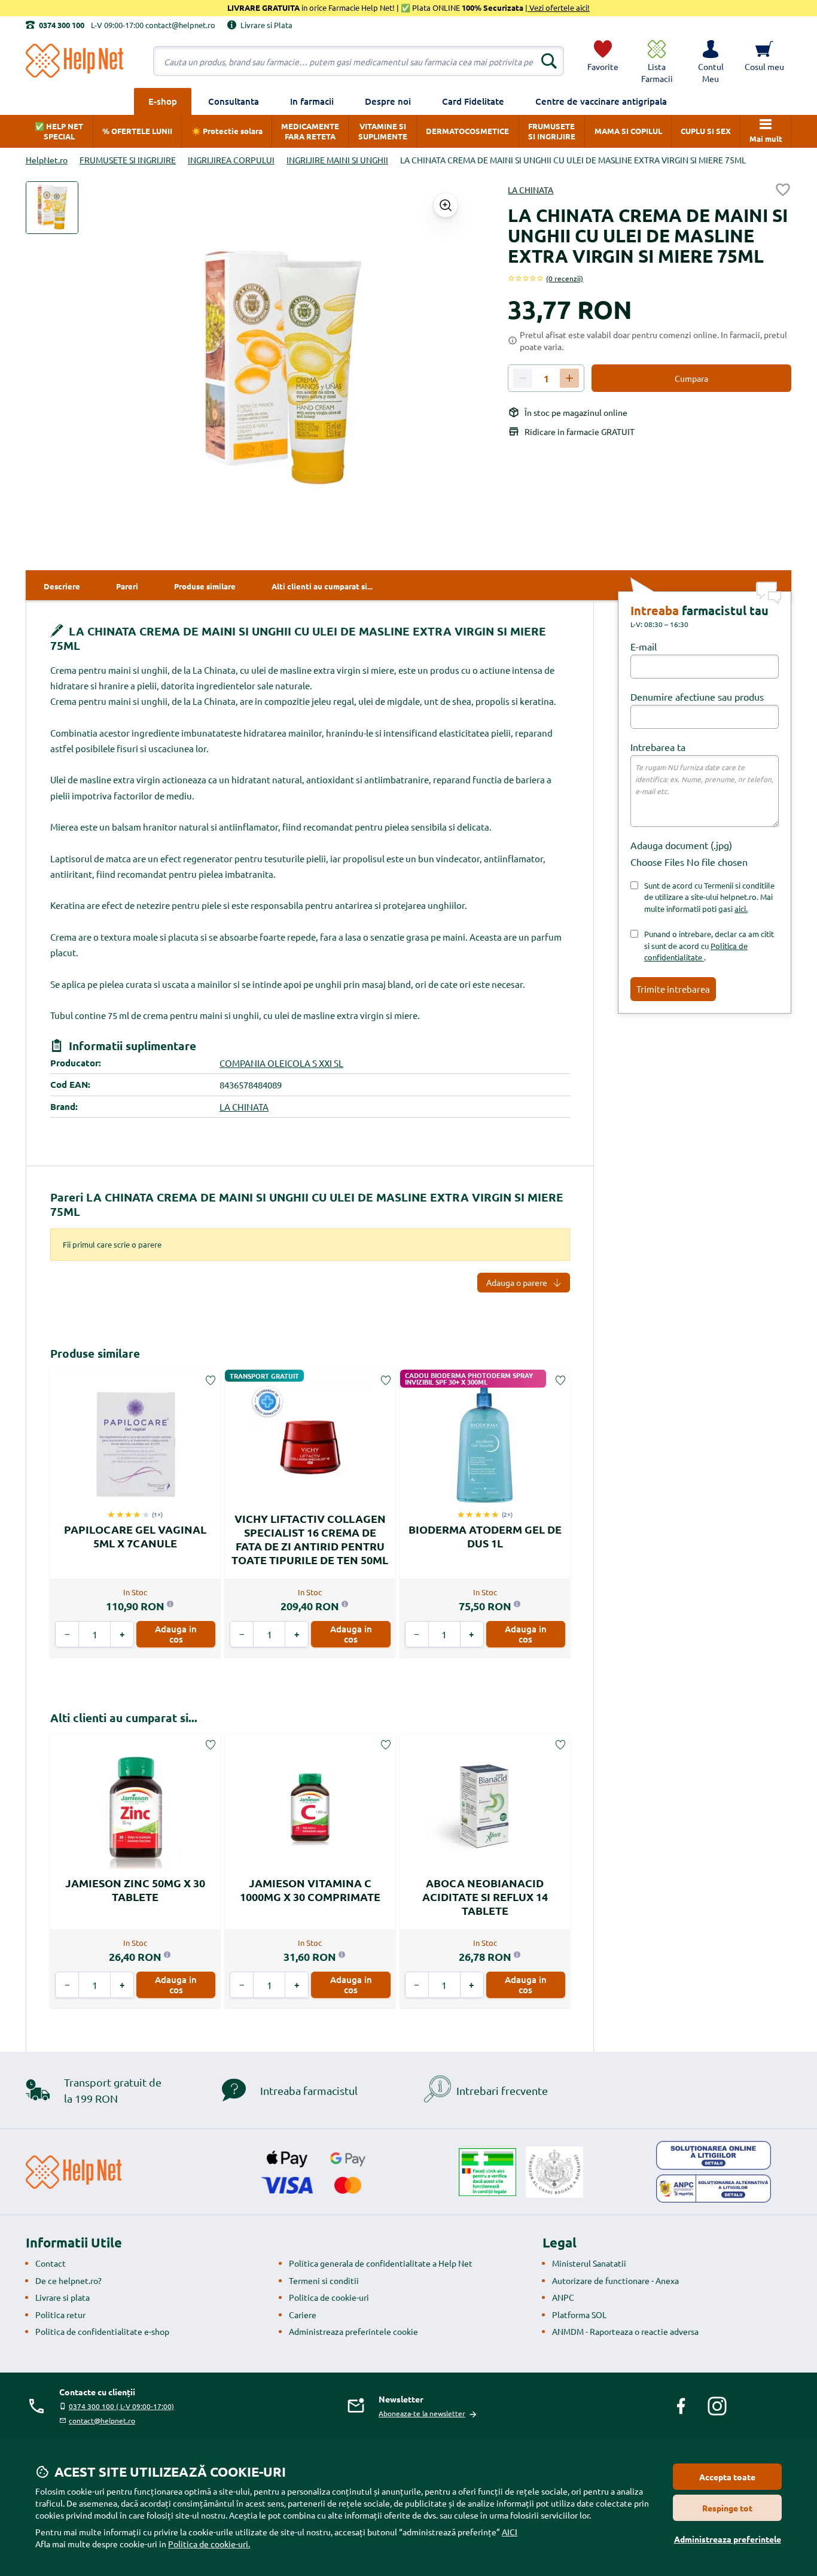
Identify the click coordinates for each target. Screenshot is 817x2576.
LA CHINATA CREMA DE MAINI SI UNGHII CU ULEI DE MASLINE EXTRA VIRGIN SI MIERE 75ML (298, 638)
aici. (741, 909)
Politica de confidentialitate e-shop (102, 2331)
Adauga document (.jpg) (681, 845)
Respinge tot (727, 2508)
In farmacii (312, 101)
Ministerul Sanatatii (589, 2263)
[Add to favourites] (783, 190)
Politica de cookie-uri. (209, 2544)
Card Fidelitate (473, 101)
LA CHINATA (531, 190)
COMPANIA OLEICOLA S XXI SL (281, 1063)
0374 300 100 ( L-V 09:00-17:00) (121, 2406)
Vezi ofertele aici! (559, 7)
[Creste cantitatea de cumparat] (569, 378)
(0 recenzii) (565, 278)
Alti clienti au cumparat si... (124, 1718)
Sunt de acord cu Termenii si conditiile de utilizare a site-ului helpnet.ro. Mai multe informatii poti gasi (709, 897)
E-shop (163, 101)
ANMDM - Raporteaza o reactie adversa (625, 2331)
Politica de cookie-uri (329, 2297)
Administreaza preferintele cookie (353, 2331)
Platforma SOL (579, 2315)
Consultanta (234, 101)
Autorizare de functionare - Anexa (615, 2280)
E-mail (644, 646)
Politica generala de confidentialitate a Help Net (381, 2263)
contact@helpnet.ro (102, 2420)
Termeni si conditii (324, 2280)
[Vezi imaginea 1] (52, 208)
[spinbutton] (546, 379)
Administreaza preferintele (728, 2539)
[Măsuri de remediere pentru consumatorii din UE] (714, 2155)
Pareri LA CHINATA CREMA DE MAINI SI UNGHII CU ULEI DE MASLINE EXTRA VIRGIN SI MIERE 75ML (307, 1204)
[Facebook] (681, 2406)
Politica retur (60, 2315)
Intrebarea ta (658, 747)
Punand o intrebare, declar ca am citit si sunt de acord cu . (709, 945)
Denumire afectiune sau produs (697, 697)
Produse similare (95, 1353)
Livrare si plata (63, 2297)
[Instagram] (717, 2406)
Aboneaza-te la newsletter (422, 2413)
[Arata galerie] (446, 205)
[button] (711, 61)
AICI (510, 2532)
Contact (51, 2263)
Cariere (303, 2315)
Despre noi (388, 101)
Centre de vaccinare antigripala (601, 101)
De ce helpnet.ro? (68, 2280)
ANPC (563, 2297)
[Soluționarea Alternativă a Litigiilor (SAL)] (714, 2189)
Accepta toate (727, 2477)
